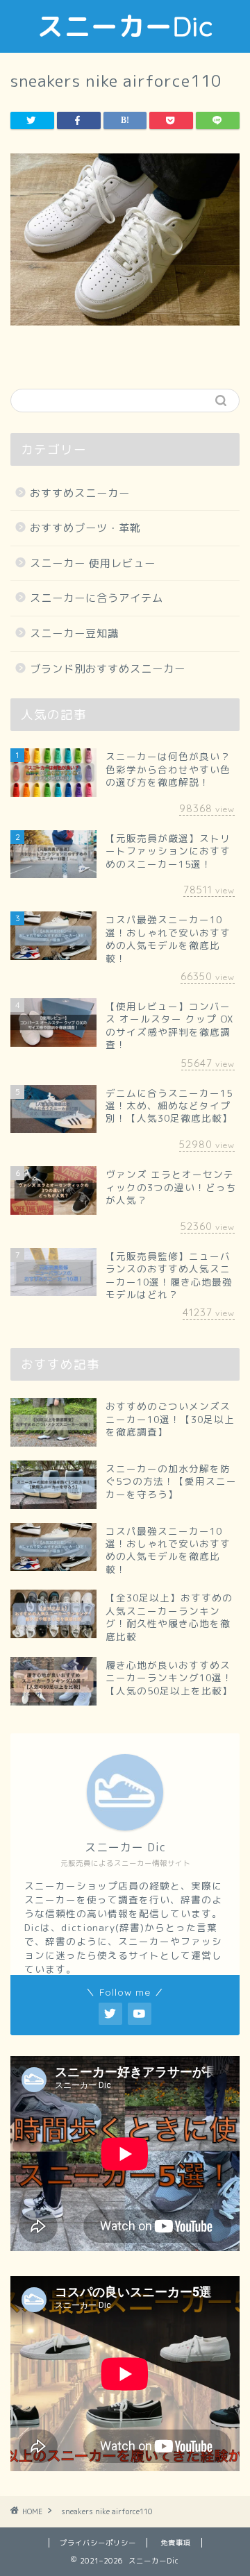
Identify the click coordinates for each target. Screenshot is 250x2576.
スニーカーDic (125, 26)
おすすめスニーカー (80, 493)
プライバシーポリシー (98, 2543)
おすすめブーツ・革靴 (85, 528)
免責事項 (176, 2543)
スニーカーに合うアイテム (97, 598)
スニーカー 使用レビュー (93, 563)
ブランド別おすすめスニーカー (108, 669)
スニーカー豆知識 (74, 633)
